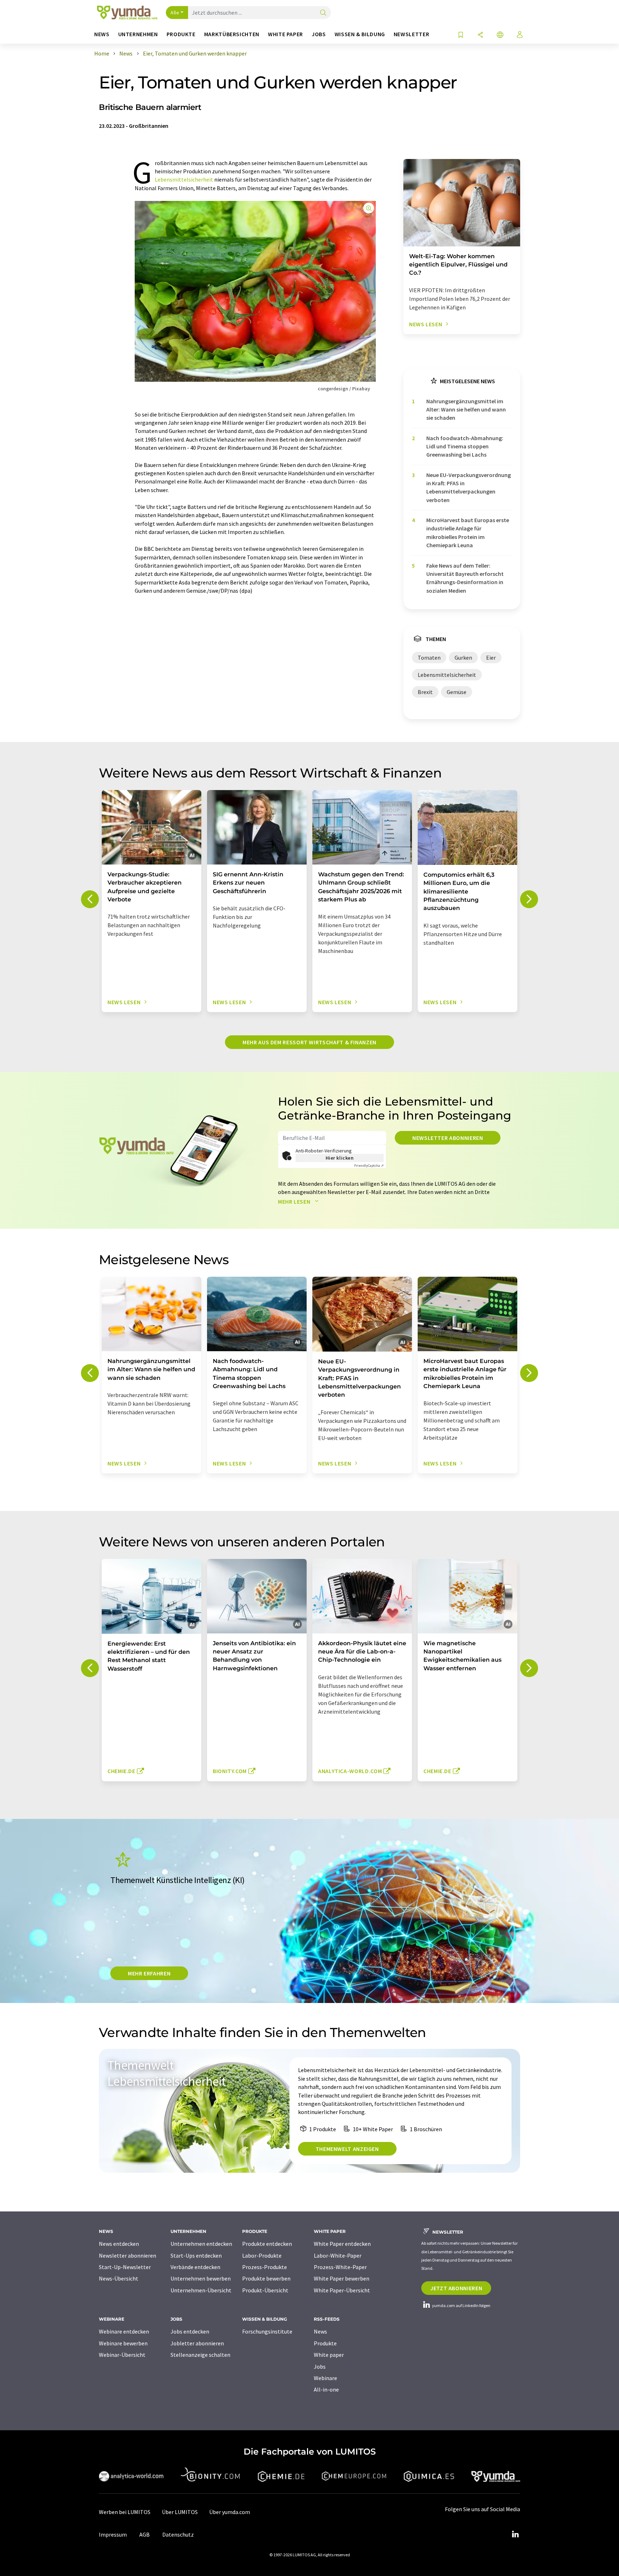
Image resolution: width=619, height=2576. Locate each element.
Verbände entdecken (195, 2267)
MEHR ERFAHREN (149, 1973)
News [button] (102, 34)
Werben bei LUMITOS (125, 2512)
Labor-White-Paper (338, 2255)
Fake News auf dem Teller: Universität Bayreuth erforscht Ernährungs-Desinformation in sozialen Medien (465, 578)
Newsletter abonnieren (448, 1138)
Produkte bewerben (266, 2278)
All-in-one (326, 2389)
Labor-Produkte (262, 2255)
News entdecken (119, 2244)
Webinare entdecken (124, 2331)
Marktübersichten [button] (232, 34)
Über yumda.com (230, 2512)
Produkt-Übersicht (265, 2290)
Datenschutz (178, 2534)
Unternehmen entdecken (201, 2244)
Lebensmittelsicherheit (184, 179)
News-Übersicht (119, 2278)
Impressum (113, 2534)
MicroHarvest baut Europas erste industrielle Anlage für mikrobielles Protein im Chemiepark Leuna (468, 533)
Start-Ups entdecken (196, 2255)
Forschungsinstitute (267, 2331)
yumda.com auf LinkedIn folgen (461, 2305)
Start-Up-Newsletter (125, 2267)
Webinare (325, 2378)
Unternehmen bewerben (201, 2278)
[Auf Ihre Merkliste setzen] (461, 35)
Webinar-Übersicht (122, 2355)
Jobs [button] (319, 34)
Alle (175, 13)
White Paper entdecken (342, 2244)
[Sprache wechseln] (500, 35)
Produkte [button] (181, 34)
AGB (145, 2534)
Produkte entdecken (267, 2244)
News (320, 2331)
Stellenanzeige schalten (200, 2355)
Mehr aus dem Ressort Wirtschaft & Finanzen (309, 1042)
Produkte (325, 2343)
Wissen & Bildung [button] (360, 34)
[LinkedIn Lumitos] (515, 2534)
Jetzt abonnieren (456, 2288)
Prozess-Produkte (265, 2267)
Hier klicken (340, 1158)
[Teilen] (480, 35)
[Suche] (323, 13)
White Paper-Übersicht (342, 2290)
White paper (329, 2355)
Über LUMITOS (180, 2512)
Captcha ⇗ (369, 1166)
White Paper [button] (285, 34)
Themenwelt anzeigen (347, 2149)
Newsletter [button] (411, 34)
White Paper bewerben (342, 2278)
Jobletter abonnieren (197, 2343)
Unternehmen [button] (138, 34)
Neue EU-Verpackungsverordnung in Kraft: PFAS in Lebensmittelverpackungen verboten (469, 487)
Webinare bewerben (123, 2343)
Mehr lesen (295, 1202)
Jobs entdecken (190, 2331)
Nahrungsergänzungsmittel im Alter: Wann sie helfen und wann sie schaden (466, 410)
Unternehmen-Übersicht (201, 2290)
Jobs (320, 2366)
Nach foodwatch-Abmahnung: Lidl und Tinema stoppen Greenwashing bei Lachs (465, 446)
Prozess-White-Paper (340, 2267)
